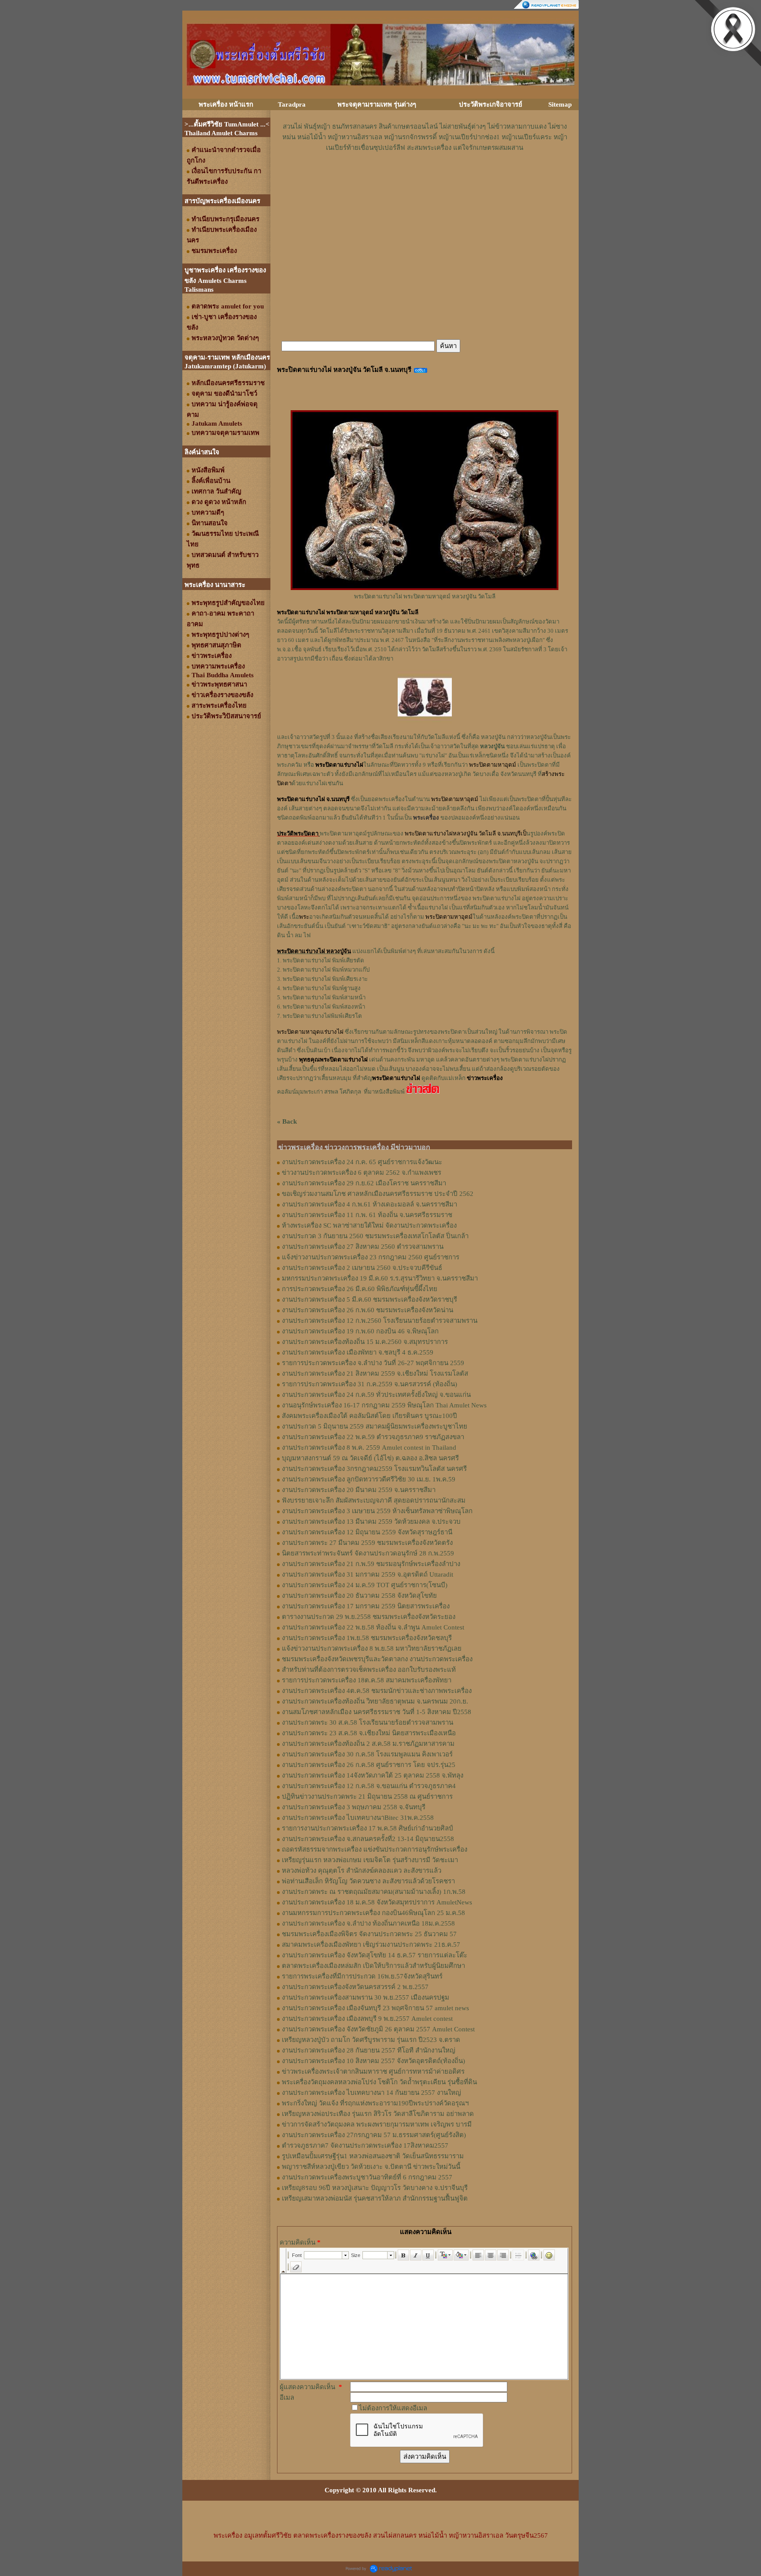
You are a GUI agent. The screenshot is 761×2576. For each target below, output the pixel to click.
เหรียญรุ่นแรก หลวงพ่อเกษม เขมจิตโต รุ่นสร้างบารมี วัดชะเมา (370, 1860)
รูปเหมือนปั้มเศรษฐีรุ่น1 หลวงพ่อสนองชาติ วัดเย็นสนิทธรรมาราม (373, 2156)
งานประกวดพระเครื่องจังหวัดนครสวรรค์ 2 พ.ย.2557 (355, 1987)
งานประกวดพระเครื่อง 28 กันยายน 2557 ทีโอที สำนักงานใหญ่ (369, 2050)
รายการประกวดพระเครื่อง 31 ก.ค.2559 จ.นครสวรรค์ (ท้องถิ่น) (369, 1384)
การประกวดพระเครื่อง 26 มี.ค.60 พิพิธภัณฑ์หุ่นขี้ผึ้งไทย (360, 1289)
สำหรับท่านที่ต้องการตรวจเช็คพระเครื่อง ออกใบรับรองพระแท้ (369, 1670)
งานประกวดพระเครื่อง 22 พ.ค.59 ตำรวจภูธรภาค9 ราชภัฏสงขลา (373, 1437)
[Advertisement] (425, 179)
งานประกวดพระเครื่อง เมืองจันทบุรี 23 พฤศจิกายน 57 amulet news (375, 2008)
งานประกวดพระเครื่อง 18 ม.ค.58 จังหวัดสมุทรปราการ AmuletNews (377, 1902)
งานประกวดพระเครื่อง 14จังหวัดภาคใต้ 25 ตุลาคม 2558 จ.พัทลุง (373, 1775)
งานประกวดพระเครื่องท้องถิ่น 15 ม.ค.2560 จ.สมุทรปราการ (365, 1342)
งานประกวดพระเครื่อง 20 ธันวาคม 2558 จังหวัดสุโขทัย (359, 1596)
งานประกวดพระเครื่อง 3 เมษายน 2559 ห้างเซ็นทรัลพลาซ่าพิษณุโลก (377, 1511)
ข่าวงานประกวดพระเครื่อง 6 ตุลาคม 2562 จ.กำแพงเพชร (362, 1173)
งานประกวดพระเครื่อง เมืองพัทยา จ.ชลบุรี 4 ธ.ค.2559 (358, 1352)
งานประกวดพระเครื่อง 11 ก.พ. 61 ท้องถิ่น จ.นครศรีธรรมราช (367, 1215)
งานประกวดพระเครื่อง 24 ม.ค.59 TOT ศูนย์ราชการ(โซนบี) (365, 1585)
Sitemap (560, 104)
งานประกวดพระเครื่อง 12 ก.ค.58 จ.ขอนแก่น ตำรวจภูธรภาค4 (369, 1786)
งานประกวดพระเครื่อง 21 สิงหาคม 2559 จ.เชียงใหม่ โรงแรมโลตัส (375, 1373)
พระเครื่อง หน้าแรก (226, 104)
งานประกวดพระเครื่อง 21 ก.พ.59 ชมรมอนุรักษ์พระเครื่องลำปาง (371, 1564)
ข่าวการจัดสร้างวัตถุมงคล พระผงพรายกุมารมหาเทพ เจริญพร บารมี (377, 2124)
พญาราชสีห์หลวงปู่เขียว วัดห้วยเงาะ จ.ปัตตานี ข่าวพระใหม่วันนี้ (371, 2167)
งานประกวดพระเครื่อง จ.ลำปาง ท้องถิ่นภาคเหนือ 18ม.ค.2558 (368, 1923)
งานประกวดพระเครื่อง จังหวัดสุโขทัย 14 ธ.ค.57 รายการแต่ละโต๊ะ (375, 1955)
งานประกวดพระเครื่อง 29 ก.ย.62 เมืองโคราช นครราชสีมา (364, 1183)
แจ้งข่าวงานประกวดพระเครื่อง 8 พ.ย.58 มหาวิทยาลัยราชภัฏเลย (372, 1648)
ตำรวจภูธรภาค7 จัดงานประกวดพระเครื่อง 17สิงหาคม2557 (365, 2145)
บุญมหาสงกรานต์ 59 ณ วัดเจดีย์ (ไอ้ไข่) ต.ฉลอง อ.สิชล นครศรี (370, 1458)
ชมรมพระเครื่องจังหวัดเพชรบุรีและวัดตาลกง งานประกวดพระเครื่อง (377, 1659)
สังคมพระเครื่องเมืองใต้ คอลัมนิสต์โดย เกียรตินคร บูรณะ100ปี (369, 1416)
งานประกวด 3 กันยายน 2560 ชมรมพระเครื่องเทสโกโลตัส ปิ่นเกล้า (375, 1236)
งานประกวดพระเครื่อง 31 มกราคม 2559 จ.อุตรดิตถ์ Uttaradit (368, 1574)
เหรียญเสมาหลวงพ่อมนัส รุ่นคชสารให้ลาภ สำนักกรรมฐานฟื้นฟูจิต (375, 2198)
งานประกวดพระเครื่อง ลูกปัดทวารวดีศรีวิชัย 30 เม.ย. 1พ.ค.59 (369, 1479)
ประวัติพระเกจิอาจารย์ (491, 104)
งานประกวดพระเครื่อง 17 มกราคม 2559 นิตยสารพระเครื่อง (366, 1606)
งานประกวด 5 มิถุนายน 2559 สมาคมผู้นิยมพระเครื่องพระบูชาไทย (375, 1426)
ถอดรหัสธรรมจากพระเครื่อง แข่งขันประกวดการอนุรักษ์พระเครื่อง (375, 1849)
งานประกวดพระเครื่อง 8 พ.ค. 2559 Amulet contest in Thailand (369, 1448)
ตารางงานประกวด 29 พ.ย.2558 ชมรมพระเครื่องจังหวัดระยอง (369, 1617)
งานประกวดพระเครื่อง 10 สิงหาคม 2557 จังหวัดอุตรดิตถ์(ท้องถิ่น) (373, 2061)
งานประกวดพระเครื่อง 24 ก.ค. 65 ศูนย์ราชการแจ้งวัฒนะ (362, 1162)
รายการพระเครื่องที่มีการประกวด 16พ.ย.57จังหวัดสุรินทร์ (362, 1976)
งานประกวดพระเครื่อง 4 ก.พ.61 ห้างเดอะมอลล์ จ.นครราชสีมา (369, 1204)
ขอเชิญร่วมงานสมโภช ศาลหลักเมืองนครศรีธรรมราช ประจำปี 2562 (378, 1194)
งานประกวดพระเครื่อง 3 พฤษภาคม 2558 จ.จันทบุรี (354, 1807)
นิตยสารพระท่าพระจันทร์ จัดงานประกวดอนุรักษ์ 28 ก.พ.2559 (368, 1553)
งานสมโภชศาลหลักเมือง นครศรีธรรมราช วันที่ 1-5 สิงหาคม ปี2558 (377, 1712)
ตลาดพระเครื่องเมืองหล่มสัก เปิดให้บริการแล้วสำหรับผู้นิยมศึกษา (373, 1966)
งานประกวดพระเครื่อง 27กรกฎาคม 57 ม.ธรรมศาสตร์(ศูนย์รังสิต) (374, 2135)
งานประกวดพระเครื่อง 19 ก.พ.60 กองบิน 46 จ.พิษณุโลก (360, 1331)
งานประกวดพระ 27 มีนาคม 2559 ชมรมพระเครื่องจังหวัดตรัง (367, 1543)
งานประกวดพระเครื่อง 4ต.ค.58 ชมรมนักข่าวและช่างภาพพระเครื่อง (377, 1691)
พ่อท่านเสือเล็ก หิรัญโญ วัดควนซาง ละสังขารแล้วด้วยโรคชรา (368, 1881)
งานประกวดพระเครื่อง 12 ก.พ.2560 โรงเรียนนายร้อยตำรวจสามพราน (380, 1321)
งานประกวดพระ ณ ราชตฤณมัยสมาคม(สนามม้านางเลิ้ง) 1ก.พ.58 (374, 1892)
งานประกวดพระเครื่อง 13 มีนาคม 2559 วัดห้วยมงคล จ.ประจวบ (371, 1522)
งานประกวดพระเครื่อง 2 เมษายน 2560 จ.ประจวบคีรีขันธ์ (362, 1268)
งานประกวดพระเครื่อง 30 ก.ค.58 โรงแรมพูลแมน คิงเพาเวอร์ (367, 1754)
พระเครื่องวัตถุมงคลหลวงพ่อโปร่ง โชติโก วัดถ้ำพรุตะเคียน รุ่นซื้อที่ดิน (379, 2082)
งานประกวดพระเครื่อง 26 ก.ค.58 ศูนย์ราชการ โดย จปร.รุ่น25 (369, 1765)
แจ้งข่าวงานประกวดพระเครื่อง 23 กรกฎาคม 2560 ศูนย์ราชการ (371, 1257)
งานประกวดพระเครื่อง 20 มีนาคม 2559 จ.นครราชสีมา (359, 1490)
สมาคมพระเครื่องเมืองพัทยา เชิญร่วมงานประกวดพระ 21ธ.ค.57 (371, 1945)
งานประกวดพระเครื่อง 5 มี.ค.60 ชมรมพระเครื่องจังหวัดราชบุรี (369, 1299)
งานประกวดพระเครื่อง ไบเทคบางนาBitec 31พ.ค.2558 (358, 1818)
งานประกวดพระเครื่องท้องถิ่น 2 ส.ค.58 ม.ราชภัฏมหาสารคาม (368, 1744)
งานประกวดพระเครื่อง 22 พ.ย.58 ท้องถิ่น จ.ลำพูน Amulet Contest (373, 1627)
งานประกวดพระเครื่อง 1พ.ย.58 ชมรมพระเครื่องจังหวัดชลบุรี (367, 1638)
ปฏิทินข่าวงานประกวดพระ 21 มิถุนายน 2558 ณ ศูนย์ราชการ (367, 1797)
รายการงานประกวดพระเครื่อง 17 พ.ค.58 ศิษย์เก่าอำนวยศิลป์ (368, 1828)
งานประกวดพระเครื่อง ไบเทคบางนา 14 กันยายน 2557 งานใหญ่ (371, 2093)
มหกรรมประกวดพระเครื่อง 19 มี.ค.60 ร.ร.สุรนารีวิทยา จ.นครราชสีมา (380, 1278)
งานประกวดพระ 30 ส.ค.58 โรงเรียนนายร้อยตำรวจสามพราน (368, 1722)
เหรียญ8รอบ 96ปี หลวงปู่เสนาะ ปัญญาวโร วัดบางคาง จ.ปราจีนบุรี (375, 2188)
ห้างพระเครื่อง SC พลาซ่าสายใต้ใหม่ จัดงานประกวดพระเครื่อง (369, 1225)
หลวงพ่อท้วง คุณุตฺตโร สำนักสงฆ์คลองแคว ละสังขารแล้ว (362, 1871)
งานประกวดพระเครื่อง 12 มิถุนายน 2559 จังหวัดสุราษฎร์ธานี (367, 1532)
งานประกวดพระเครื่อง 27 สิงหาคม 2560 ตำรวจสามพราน (363, 1247)
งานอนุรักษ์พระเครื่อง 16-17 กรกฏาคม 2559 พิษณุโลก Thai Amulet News (384, 1405)
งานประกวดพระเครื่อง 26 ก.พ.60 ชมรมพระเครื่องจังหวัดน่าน (368, 1310)
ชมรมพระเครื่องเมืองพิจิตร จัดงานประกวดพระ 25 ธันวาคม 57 (369, 1934)
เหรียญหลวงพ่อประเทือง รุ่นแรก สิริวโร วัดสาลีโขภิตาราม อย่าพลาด (378, 2114)
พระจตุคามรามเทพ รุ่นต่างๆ (377, 104)
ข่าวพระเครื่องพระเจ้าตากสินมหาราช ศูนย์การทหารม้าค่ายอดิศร (373, 2071)
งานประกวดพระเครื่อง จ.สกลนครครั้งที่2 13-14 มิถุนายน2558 (368, 1839)
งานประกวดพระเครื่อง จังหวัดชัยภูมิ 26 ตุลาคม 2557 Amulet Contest (378, 2029)
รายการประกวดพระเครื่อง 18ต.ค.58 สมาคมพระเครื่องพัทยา (367, 1680)
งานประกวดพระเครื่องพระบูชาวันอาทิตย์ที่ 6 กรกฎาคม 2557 (367, 2177)
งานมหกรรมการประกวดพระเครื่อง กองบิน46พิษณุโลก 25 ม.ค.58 (373, 1913)
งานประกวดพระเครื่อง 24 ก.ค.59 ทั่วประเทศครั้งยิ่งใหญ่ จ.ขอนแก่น (376, 1395)
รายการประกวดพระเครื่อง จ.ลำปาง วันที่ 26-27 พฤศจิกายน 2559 (373, 1363)
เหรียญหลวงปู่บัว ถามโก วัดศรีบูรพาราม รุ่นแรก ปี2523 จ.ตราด (371, 2040)
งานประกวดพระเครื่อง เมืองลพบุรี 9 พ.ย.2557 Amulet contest (367, 2019)
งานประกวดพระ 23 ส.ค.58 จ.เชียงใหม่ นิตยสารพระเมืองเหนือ (369, 1733)
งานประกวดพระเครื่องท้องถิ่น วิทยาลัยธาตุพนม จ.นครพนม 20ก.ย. (375, 1701)
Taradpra (292, 104)
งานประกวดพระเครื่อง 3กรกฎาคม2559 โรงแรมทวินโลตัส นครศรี (374, 1469)
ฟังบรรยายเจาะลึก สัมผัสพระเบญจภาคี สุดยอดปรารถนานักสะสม (374, 1500)
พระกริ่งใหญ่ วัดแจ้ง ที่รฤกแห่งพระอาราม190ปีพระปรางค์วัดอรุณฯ (375, 2103)
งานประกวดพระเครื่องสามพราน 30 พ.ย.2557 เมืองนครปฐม (366, 1997)
